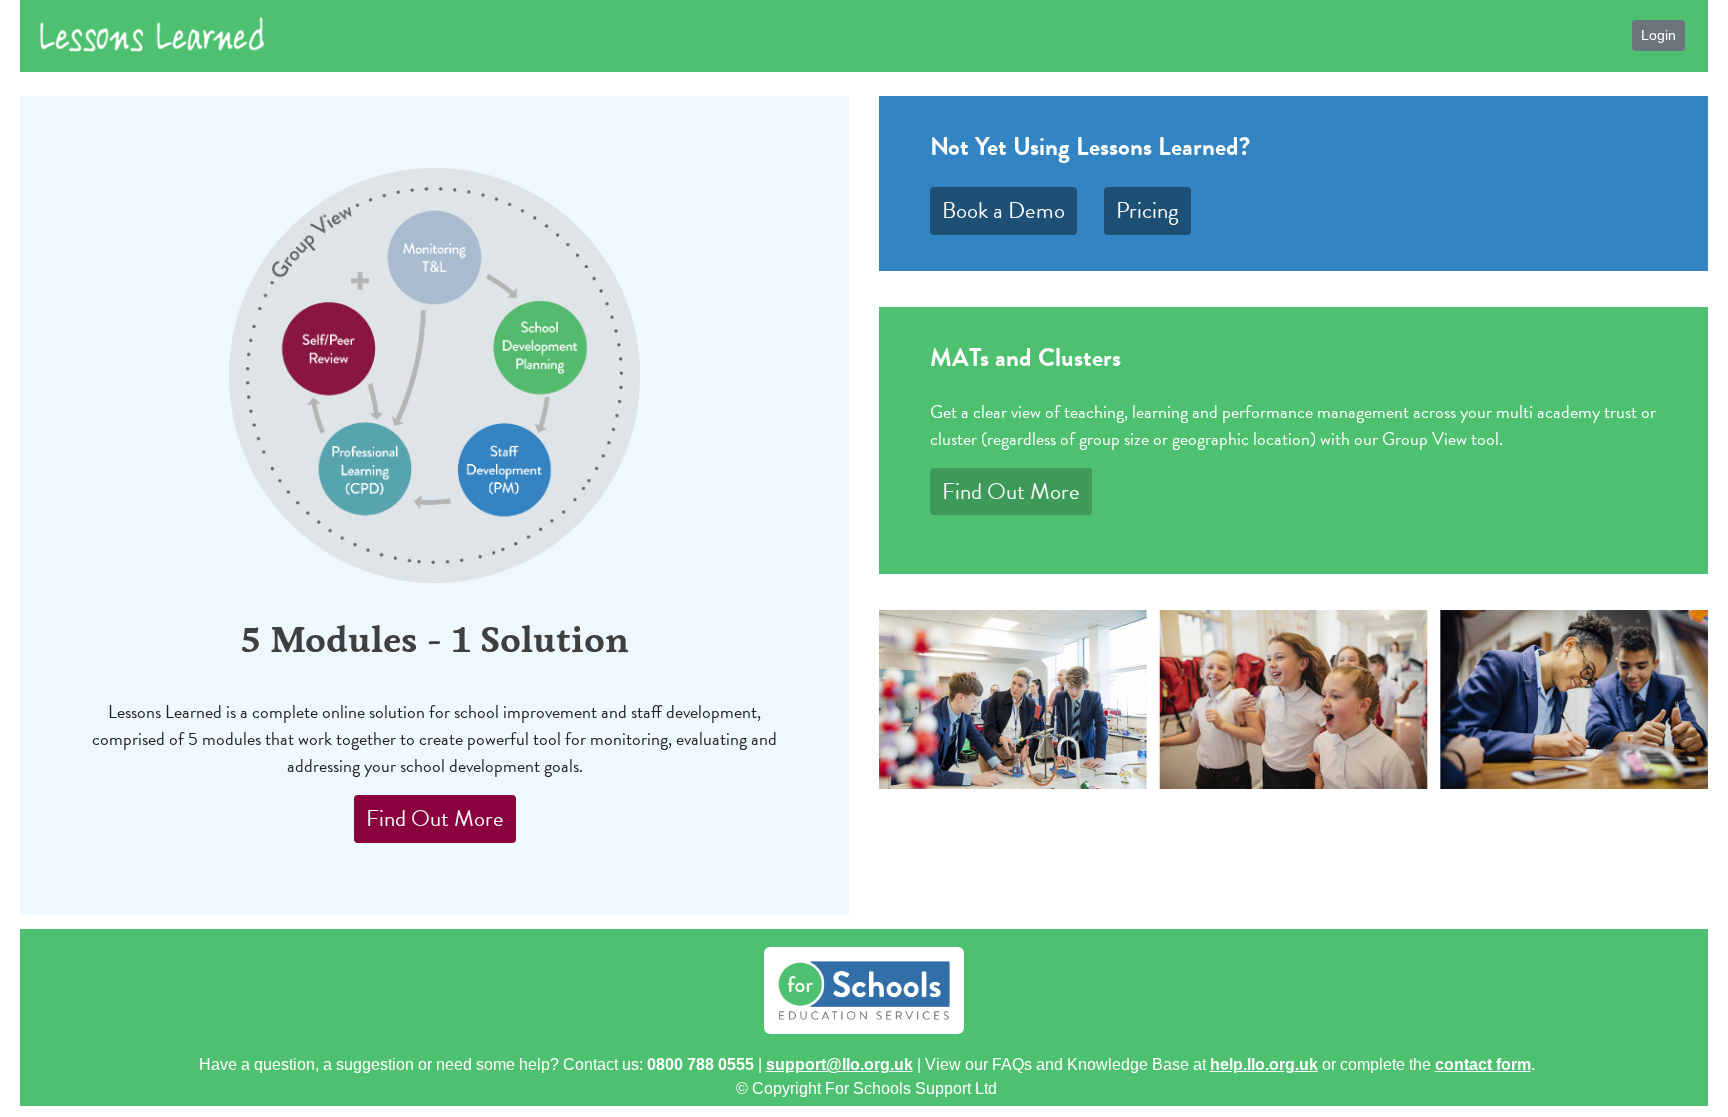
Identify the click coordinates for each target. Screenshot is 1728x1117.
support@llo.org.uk (839, 1064)
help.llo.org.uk (1264, 1064)
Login (1658, 35)
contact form (1483, 1064)
